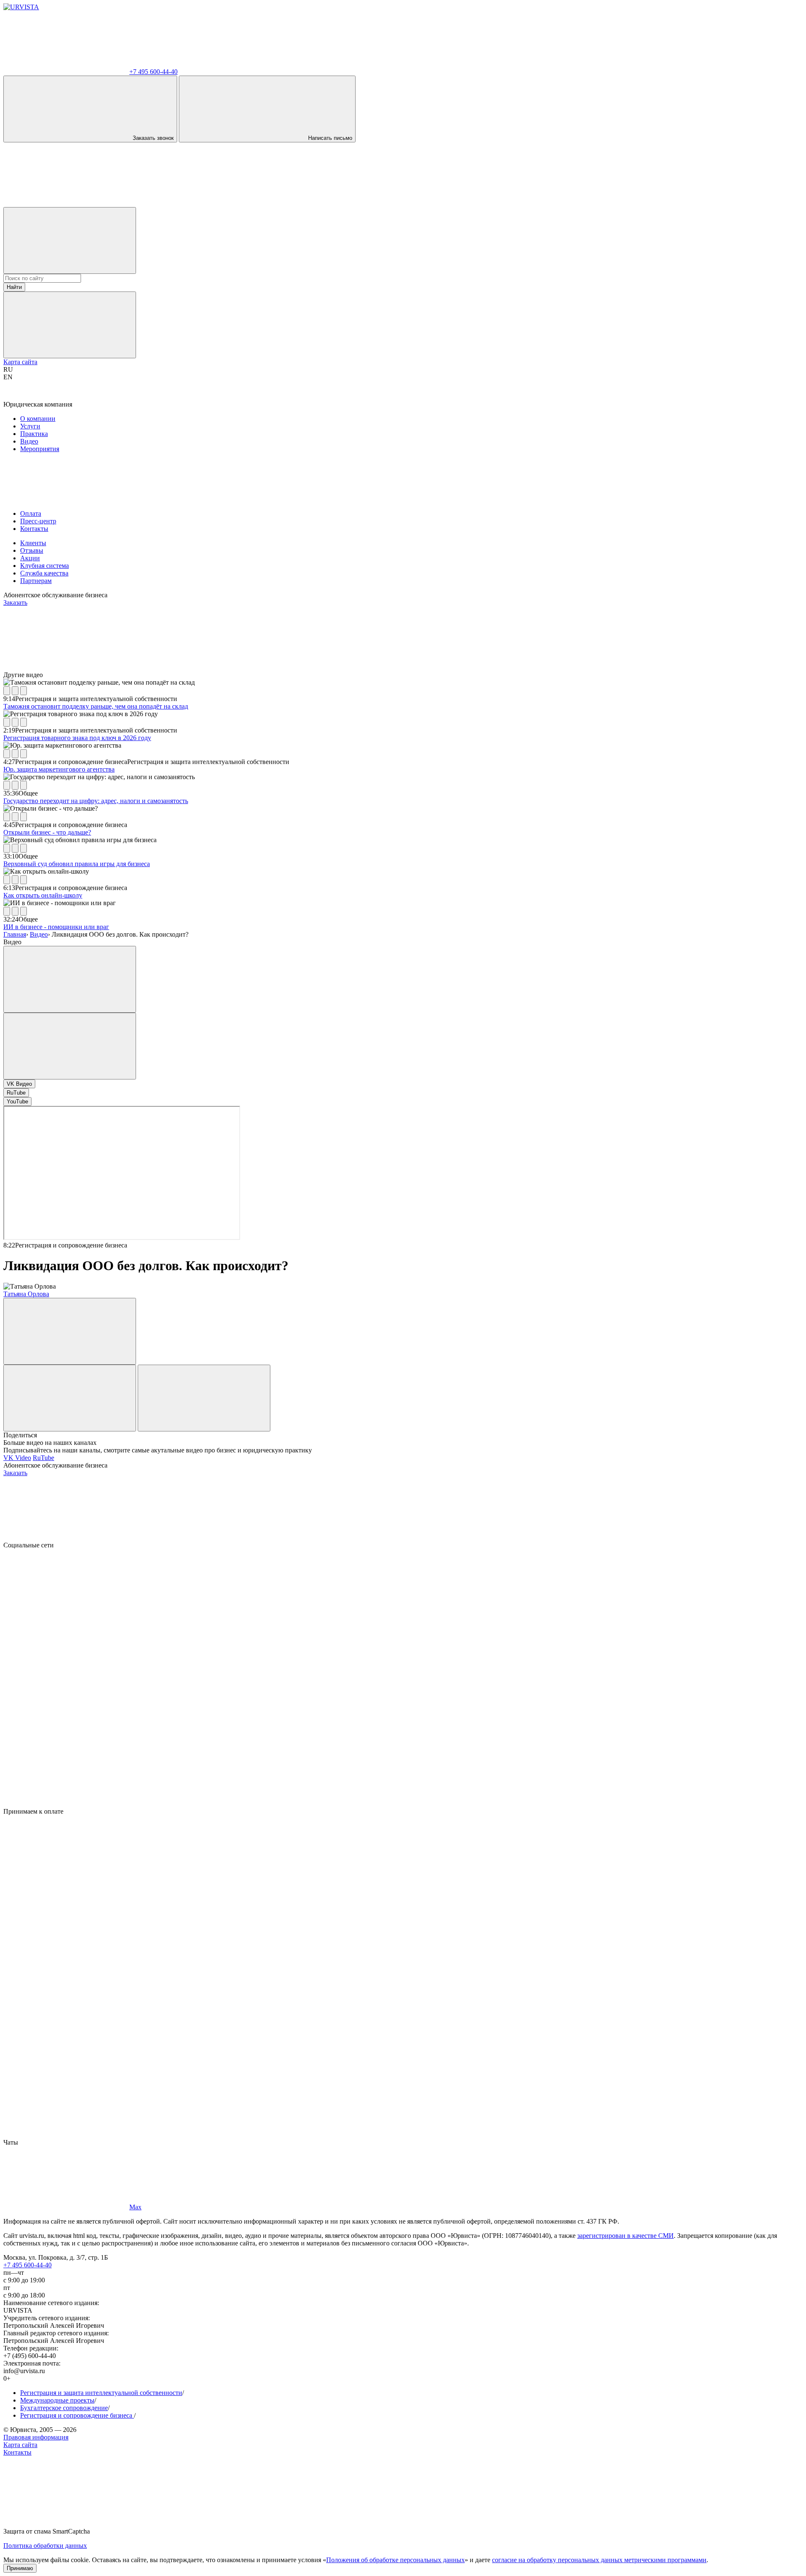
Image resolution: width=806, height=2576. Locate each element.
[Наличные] (66, 2135)
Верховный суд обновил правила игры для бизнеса (77, 864)
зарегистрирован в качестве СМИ (625, 2236)
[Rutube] (66, 1739)
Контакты (34, 529)
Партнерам (36, 581)
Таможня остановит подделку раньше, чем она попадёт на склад (96, 706)
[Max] (66, 1804)
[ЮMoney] (66, 1941)
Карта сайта (20, 362)
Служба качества (44, 573)
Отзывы (32, 550)
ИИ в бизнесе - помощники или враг (56, 927)
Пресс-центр (38, 521)
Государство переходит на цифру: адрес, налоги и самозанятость (96, 801)
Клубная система (44, 566)
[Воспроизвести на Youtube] (24, 691)
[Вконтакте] (66, 1610)
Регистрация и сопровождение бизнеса (77, 2415)
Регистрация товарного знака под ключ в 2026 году (77, 738)
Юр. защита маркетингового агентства (59, 769)
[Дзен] (66, 1674)
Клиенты (33, 543)
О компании (38, 419)
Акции (30, 558)
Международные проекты (57, 2400)
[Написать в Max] (66, 203)
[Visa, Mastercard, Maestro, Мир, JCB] (66, 1876)
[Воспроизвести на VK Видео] (15, 691)
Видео (29, 441)
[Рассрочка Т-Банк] (66, 2070)
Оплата (31, 513)
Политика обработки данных (45, 2546)
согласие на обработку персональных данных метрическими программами (599, 2560)
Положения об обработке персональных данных (395, 2560)
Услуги (30, 426)
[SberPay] (66, 2005)
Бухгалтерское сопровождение (64, 2408)
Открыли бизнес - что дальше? (47, 832)
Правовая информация (36, 2437)
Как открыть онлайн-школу (43, 895)
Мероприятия (40, 449)
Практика (34, 434)
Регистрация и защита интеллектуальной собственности (101, 2393)
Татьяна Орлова (26, 1294)
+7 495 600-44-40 (27, 2265)
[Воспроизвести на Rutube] (7, 691)
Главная (15, 934)
